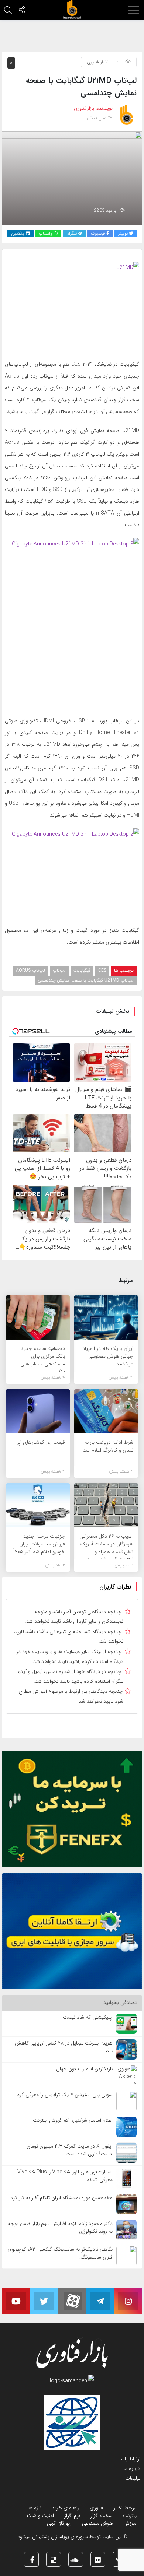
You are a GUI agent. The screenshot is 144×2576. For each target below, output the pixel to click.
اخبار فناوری (98, 62)
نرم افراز (72, 2516)
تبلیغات (133, 2478)
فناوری (96, 2508)
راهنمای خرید (66, 2508)
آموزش (131, 2523)
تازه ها (35, 2508)
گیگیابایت (82, 970)
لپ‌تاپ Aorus (30, 970)
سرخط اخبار (126, 2508)
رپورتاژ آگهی (59, 2523)
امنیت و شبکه (40, 2516)
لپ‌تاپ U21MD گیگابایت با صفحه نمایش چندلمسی (86, 980)
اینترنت (130, 2516)
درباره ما (132, 2468)
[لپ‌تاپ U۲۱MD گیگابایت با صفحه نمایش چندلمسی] (72, 178)
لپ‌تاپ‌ (59, 970)
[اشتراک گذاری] (22, 11)
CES (102, 970)
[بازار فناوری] (72, 10)
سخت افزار (102, 2516)
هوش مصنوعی (97, 2523)
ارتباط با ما (130, 2459)
